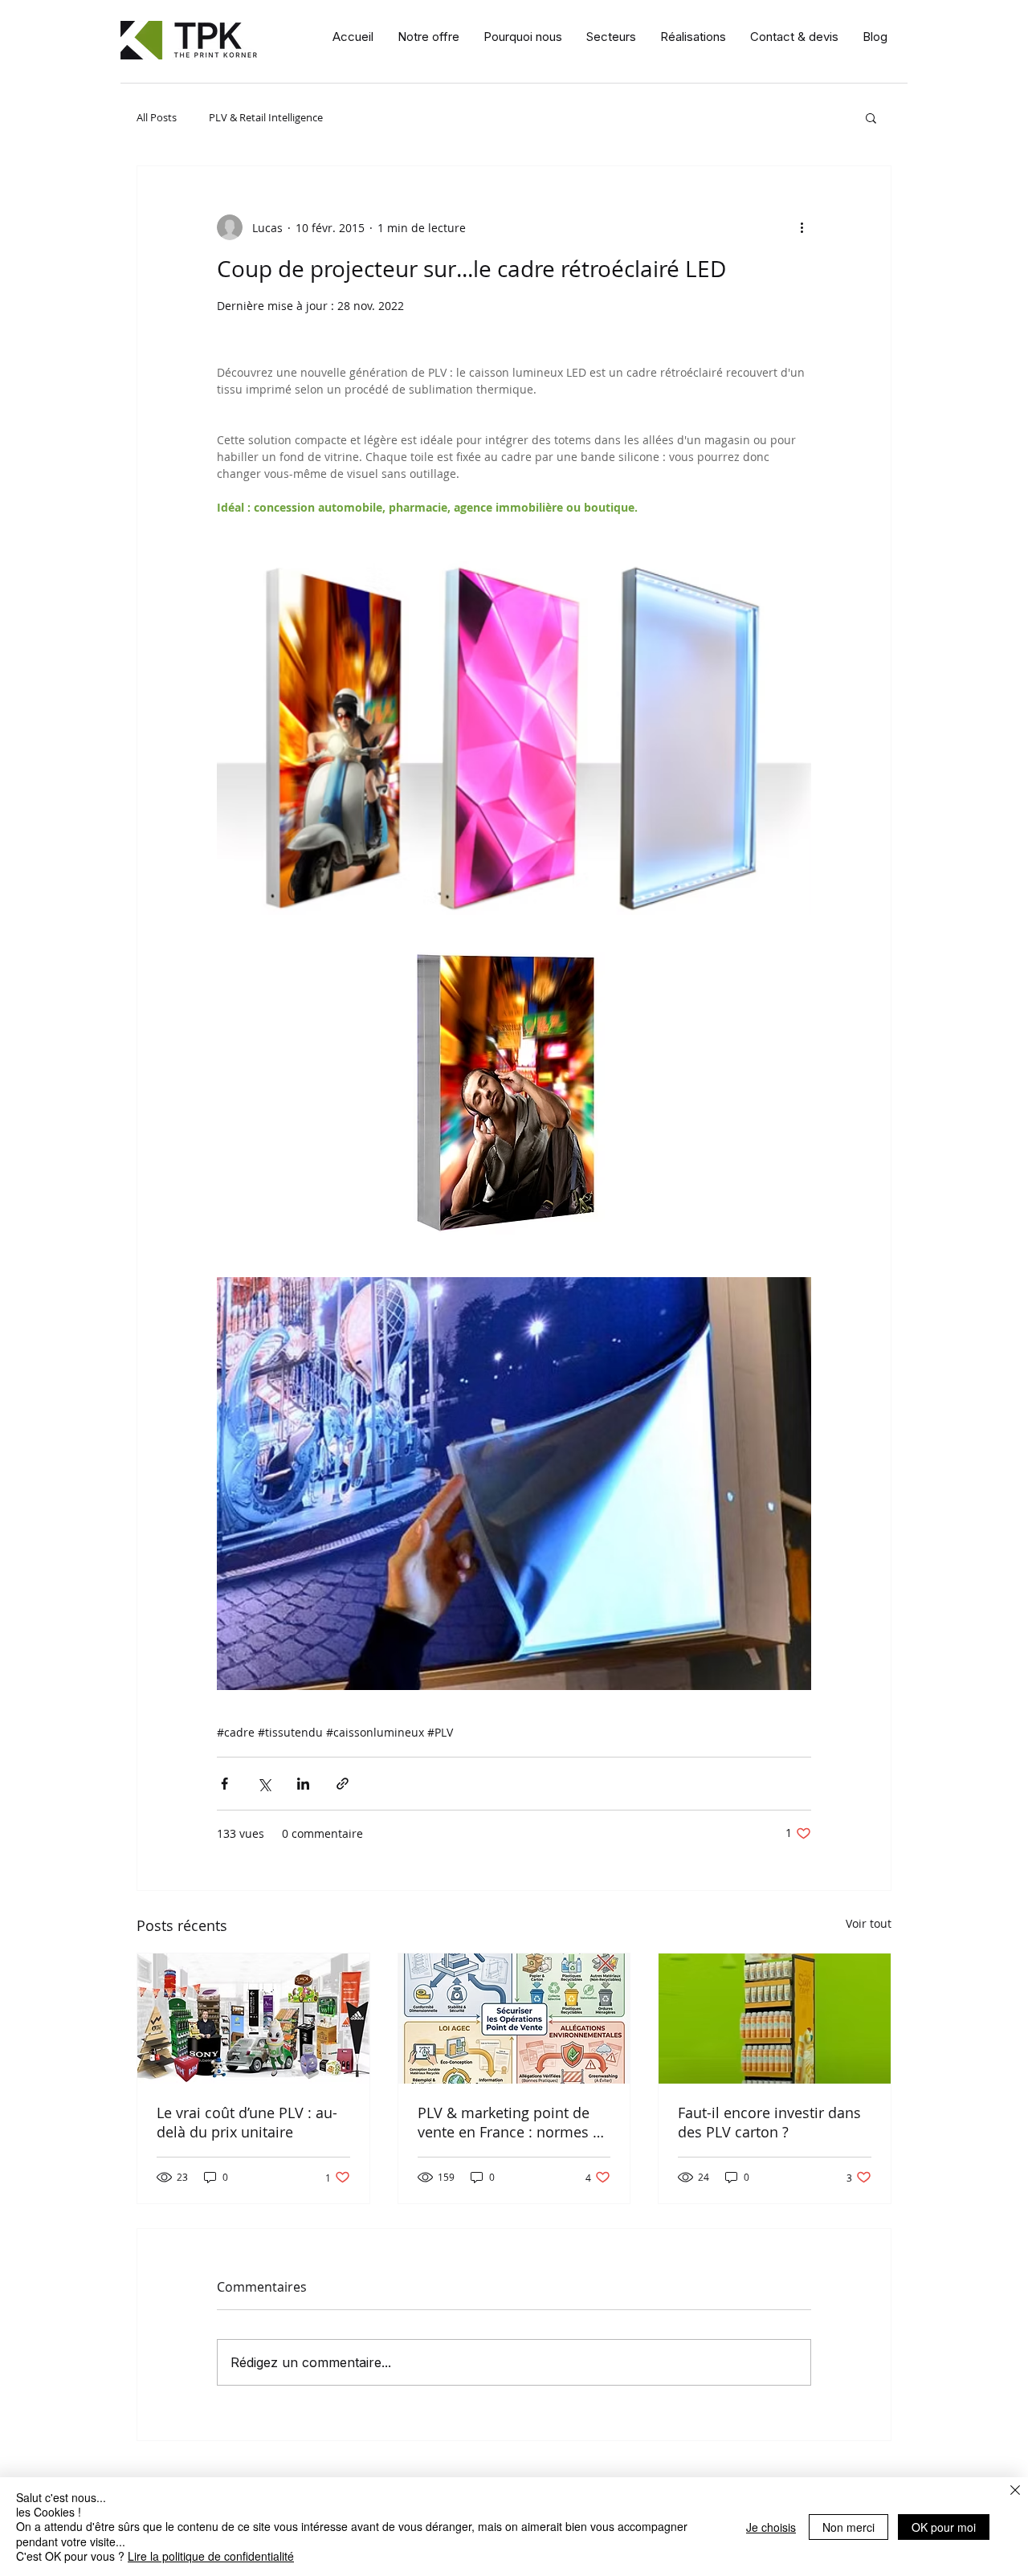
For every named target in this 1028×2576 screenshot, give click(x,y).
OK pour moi (944, 2527)
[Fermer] (1015, 2492)
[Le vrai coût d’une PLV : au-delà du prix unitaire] (253, 2019)
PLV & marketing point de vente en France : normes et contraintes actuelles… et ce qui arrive (512, 2122)
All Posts (157, 117)
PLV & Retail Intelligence (266, 117)
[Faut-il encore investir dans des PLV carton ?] (775, 2019)
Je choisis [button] (771, 2527)
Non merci (849, 2527)
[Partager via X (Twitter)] (264, 1784)
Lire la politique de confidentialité (211, 2556)
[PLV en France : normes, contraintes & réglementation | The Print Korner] (514, 2019)
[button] (428, 37)
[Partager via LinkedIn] (303, 1784)
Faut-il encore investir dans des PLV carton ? (769, 2122)
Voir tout (869, 1923)
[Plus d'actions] (802, 227)
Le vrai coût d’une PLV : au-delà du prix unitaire (247, 2122)
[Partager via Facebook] (224, 1784)
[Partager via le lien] (343, 1784)
